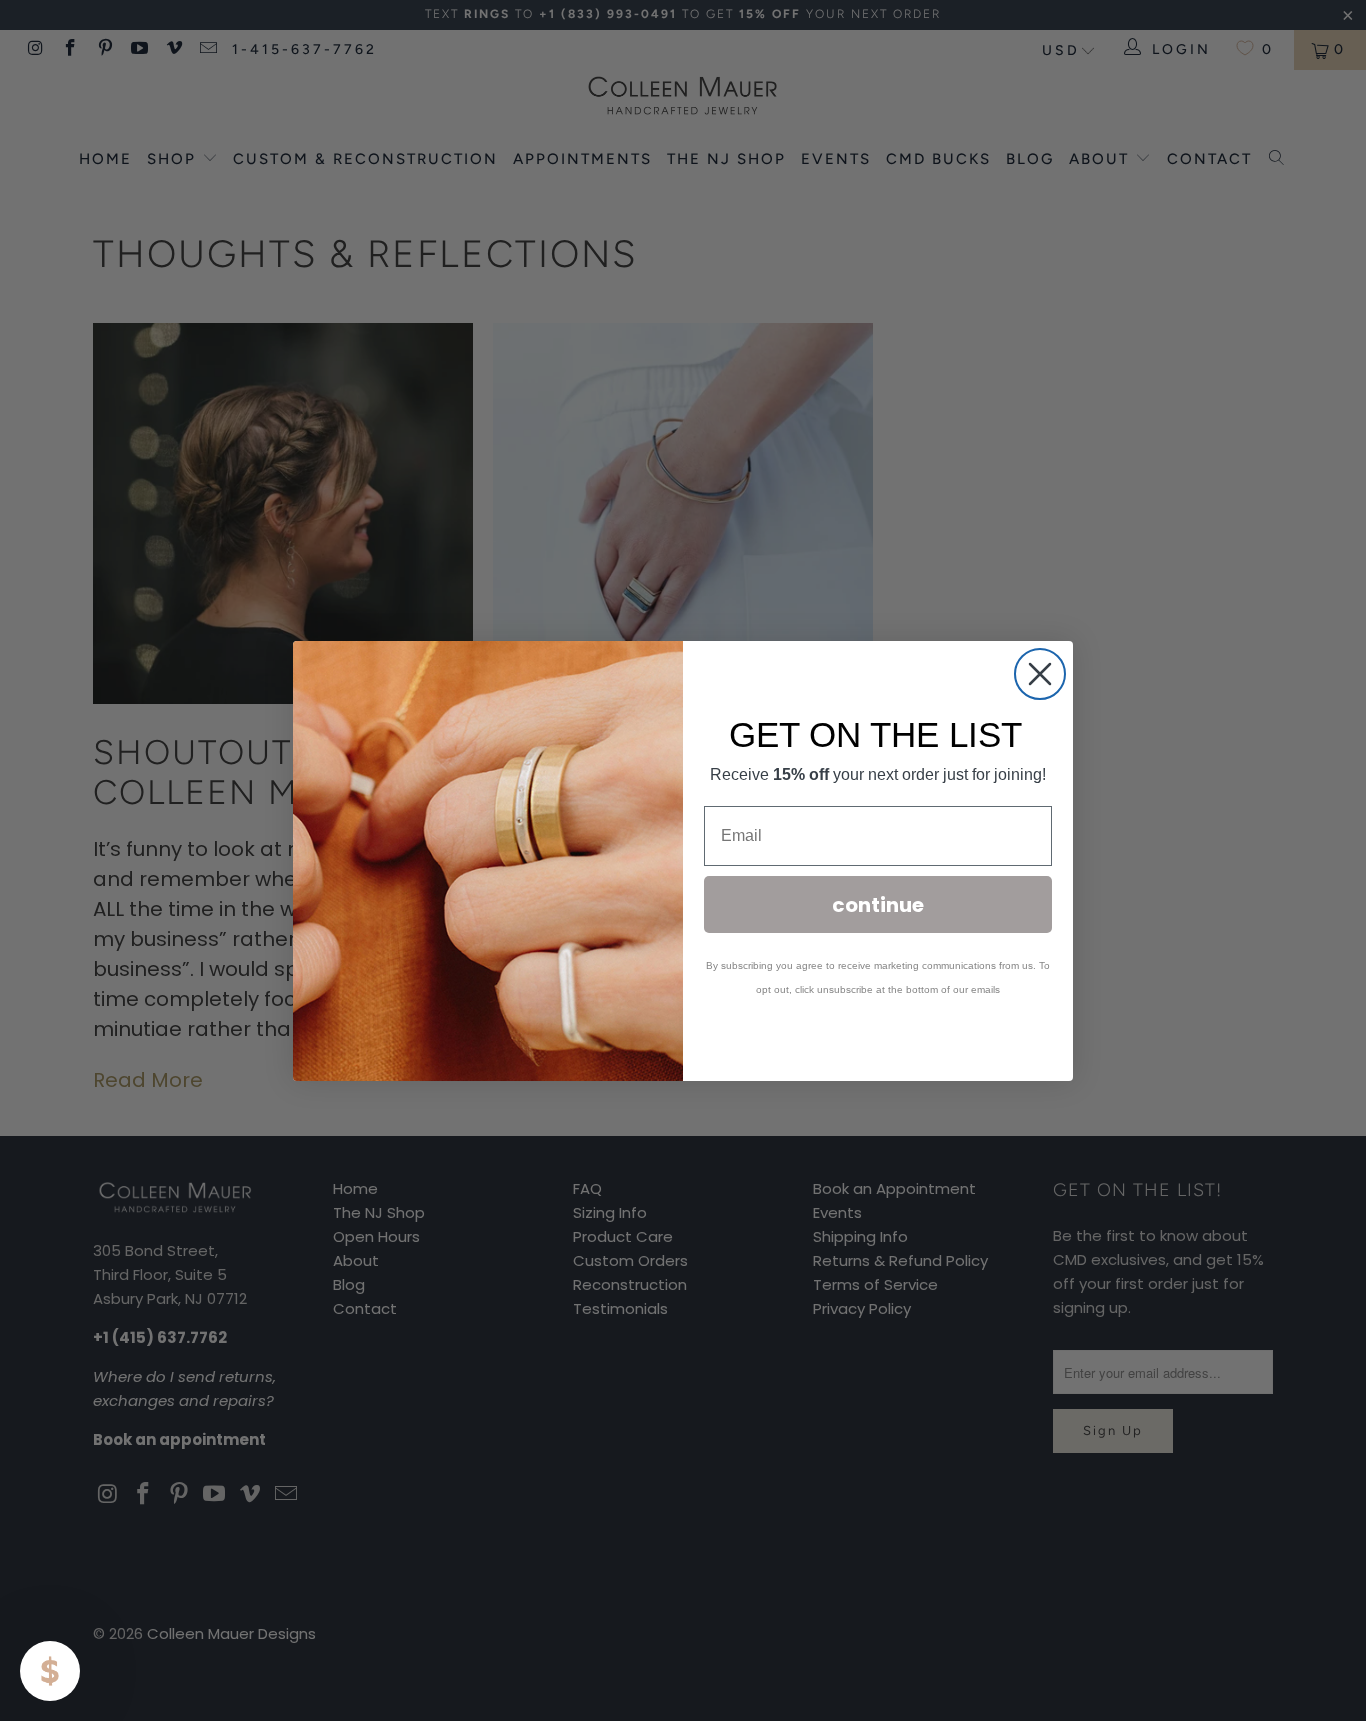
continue (878, 905)
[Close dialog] (1040, 674)
